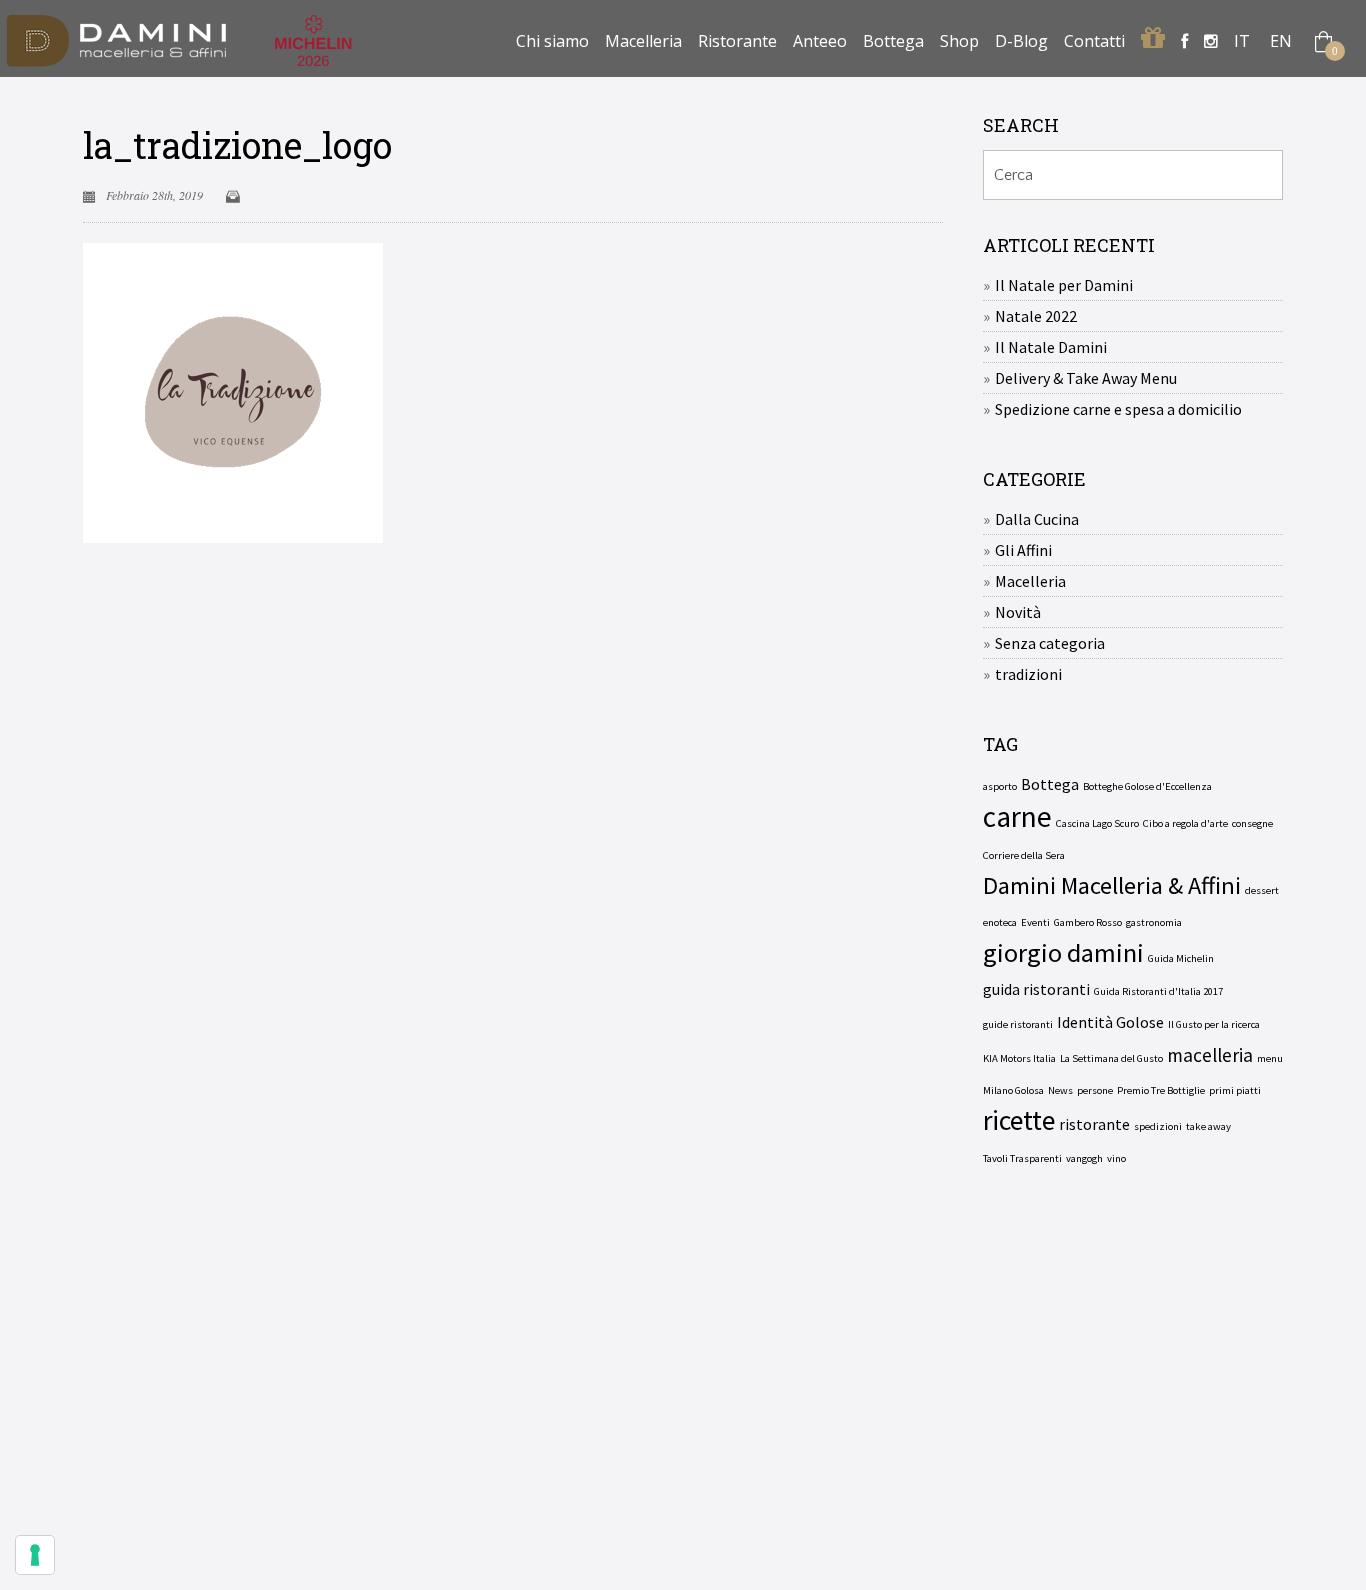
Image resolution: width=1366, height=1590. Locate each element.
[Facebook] (1184, 41)
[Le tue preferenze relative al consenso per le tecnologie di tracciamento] (35, 1555)
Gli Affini (1023, 550)
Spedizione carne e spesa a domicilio (1118, 409)
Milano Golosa (1013, 1090)
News (1060, 1090)
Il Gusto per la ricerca (1214, 1024)
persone (1095, 1090)
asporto (1000, 786)
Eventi (1035, 922)
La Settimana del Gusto (1111, 1058)
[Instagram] (1211, 41)
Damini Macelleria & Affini (1112, 886)
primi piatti (1235, 1090)
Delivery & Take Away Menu (1086, 378)
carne (1017, 817)
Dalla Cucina (1037, 519)
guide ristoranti (1018, 1024)
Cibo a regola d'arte (1185, 823)
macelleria (1210, 1055)
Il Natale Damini (1051, 347)
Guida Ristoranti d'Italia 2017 (1158, 991)
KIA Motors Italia (1019, 1058)
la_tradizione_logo (237, 145)
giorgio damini (1063, 953)
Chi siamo (552, 41)
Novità (1018, 612)
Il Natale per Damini (1064, 285)
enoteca (1000, 922)
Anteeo (820, 41)
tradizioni (1028, 674)
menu (1270, 1058)
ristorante (1094, 1124)
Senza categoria (1050, 643)
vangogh (1084, 1158)
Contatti (1094, 41)
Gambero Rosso (1088, 922)
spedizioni (1158, 1126)
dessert (1262, 890)
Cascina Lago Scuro (1097, 823)
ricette (1019, 1121)
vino (1116, 1158)
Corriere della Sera (1024, 855)
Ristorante (737, 41)
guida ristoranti (1036, 989)
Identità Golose (1110, 1022)
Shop (959, 41)
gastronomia (1154, 922)
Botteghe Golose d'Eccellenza (1147, 786)
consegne (1252, 823)
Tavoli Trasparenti (1022, 1158)
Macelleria (643, 41)
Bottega (893, 41)
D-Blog (1021, 41)
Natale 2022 (1036, 316)
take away (1208, 1126)
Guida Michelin (1181, 958)
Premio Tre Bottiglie (1161, 1090)
